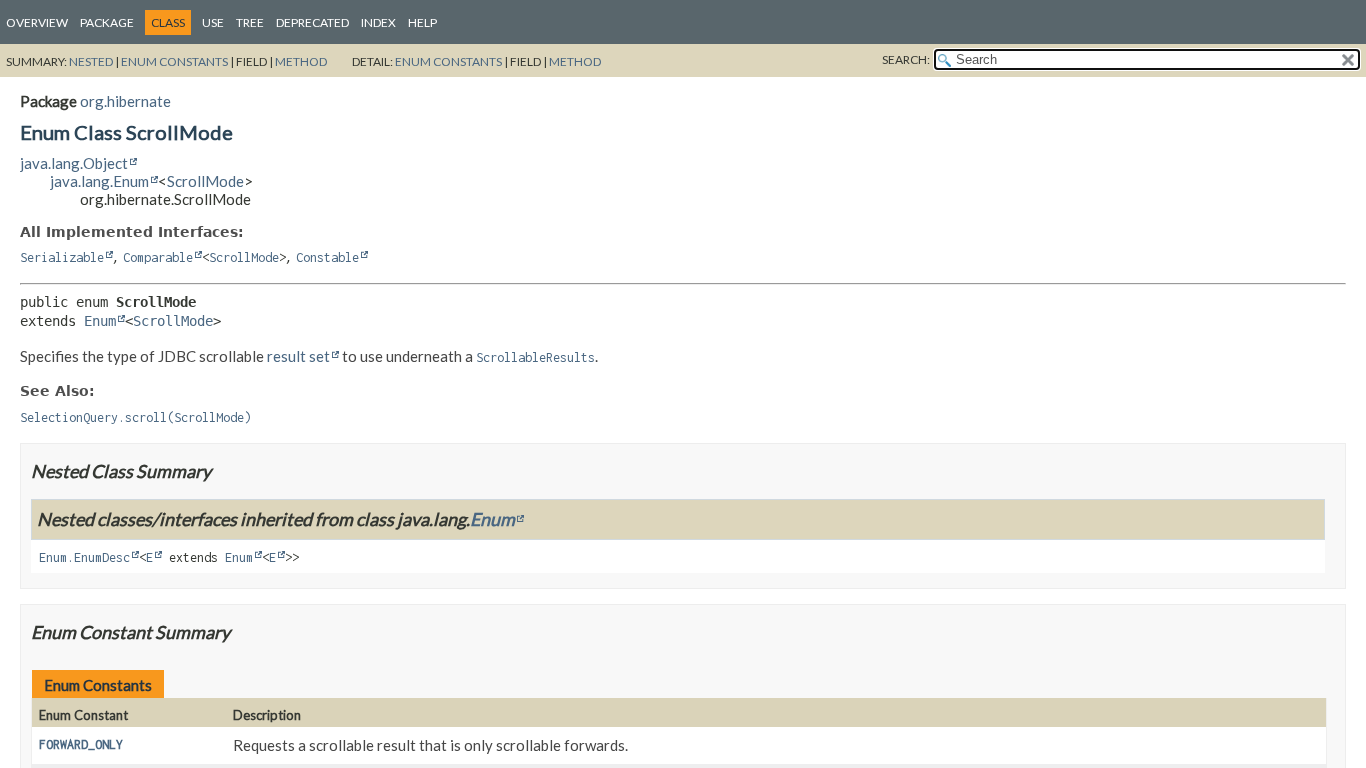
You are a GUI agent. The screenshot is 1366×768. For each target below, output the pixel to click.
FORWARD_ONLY (81, 744)
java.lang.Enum (99, 181)
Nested (91, 61)
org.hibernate (125, 101)
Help (422, 22)
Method (301, 61)
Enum (100, 321)
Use (213, 22)
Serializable (62, 257)
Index (378, 22)
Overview (37, 22)
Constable (327, 257)
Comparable (158, 257)
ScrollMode (205, 181)
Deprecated (312, 22)
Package (107, 22)
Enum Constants (174, 61)
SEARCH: (906, 59)
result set (298, 356)
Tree (250, 22)
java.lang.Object (74, 163)
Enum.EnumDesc (84, 557)
